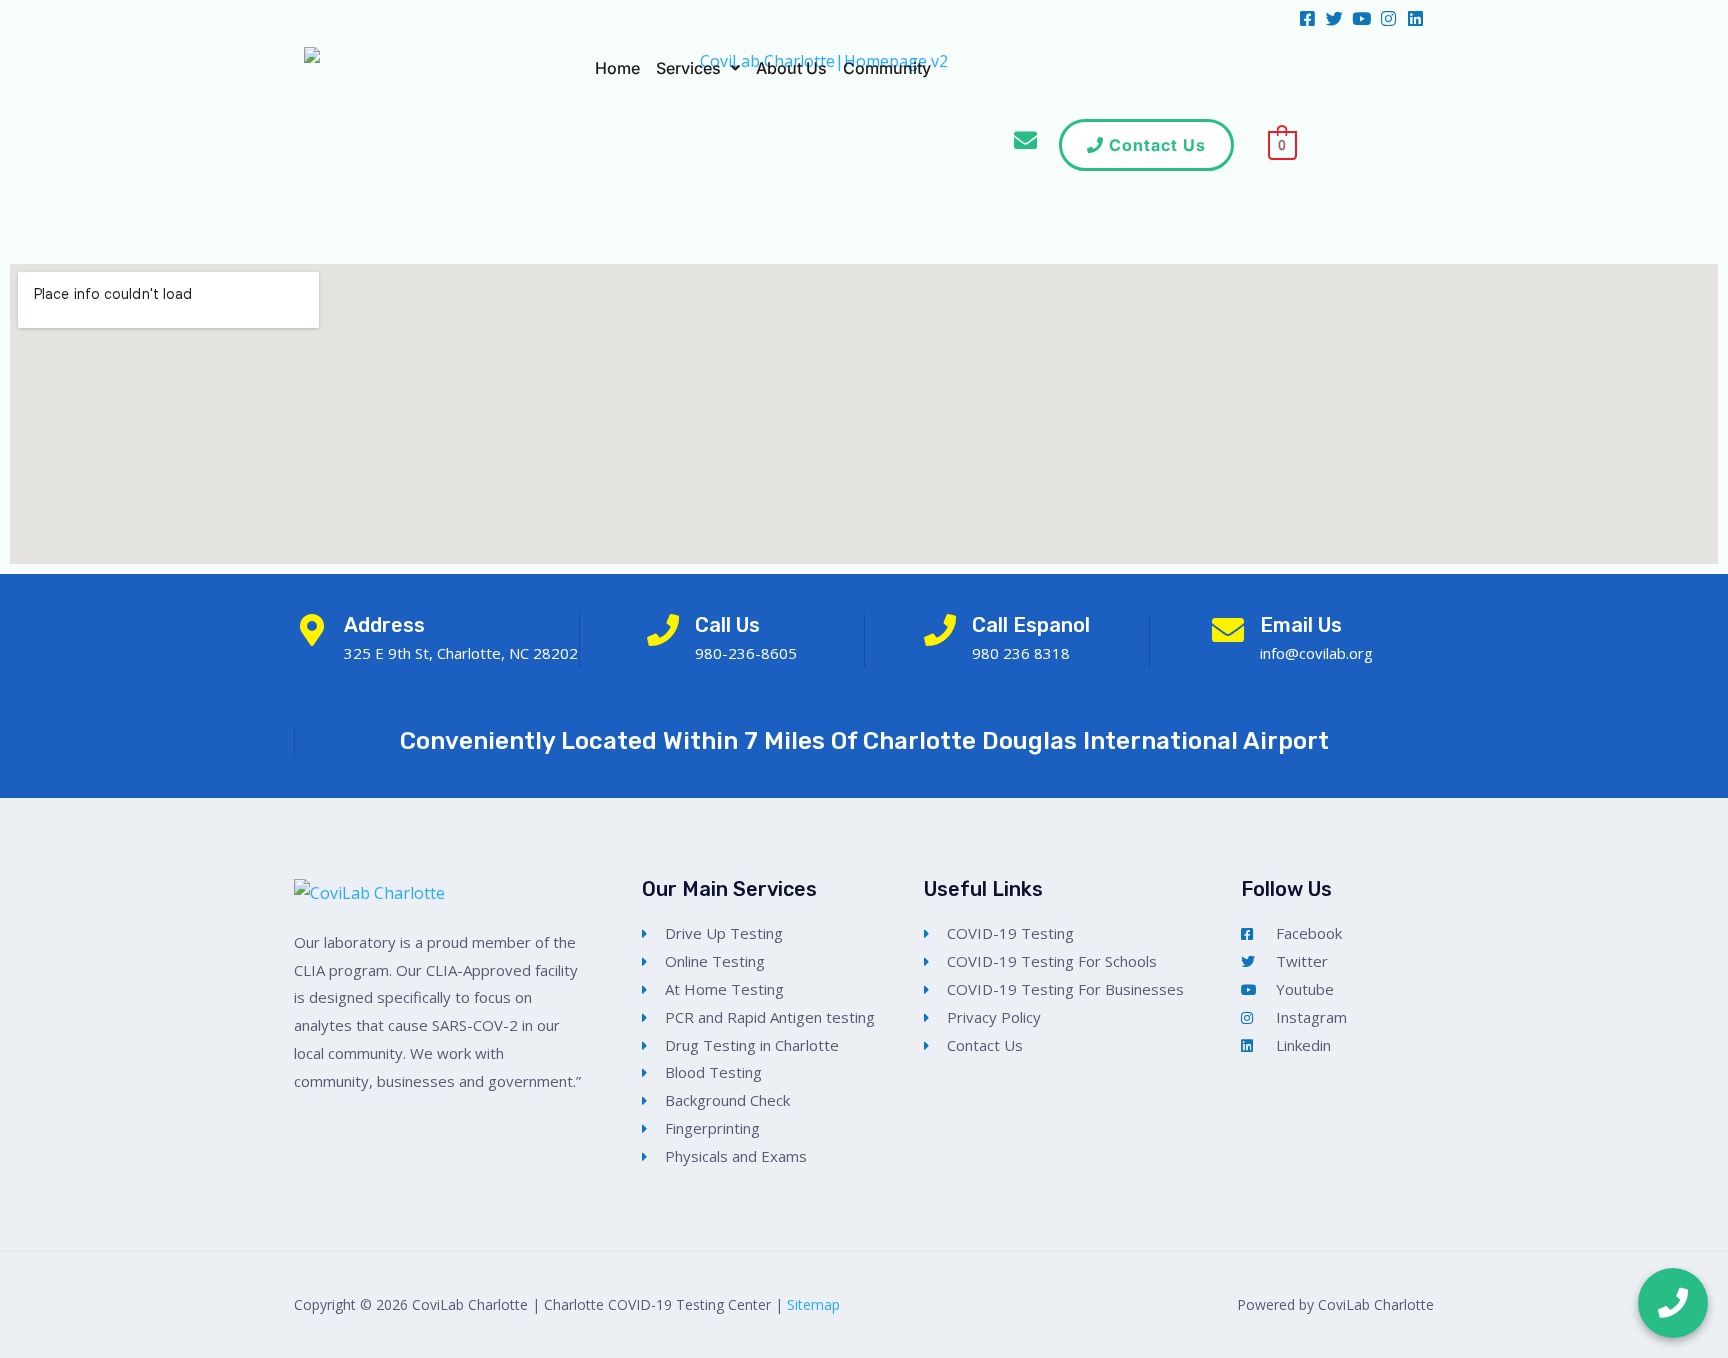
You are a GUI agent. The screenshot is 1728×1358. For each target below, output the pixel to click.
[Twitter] (1334, 18)
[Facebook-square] (1307, 18)
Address (384, 625)
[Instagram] (1388, 18)
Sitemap (813, 1304)
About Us (791, 68)
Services (688, 68)
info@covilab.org (1316, 653)
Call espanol (1031, 625)
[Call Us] (663, 630)
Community (887, 68)
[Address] (312, 630)
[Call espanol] (940, 630)
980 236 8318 (1021, 653)
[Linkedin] (1415, 18)
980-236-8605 (746, 653)
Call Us (727, 625)
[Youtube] (1361, 18)
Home (617, 68)
